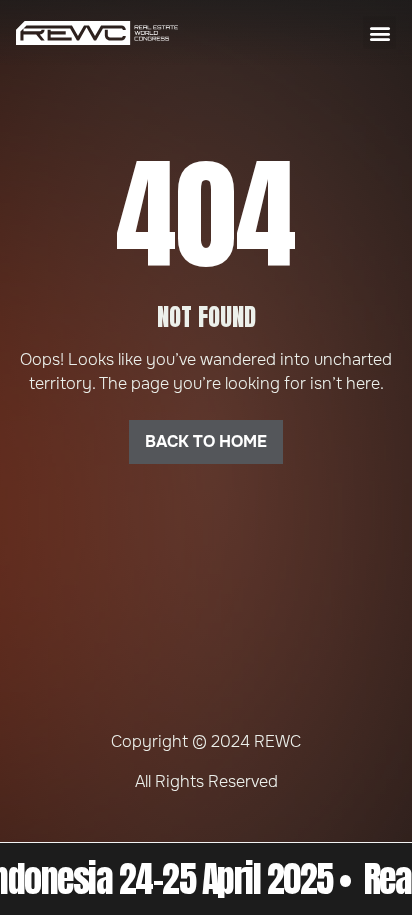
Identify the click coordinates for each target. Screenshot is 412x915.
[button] (379, 32)
